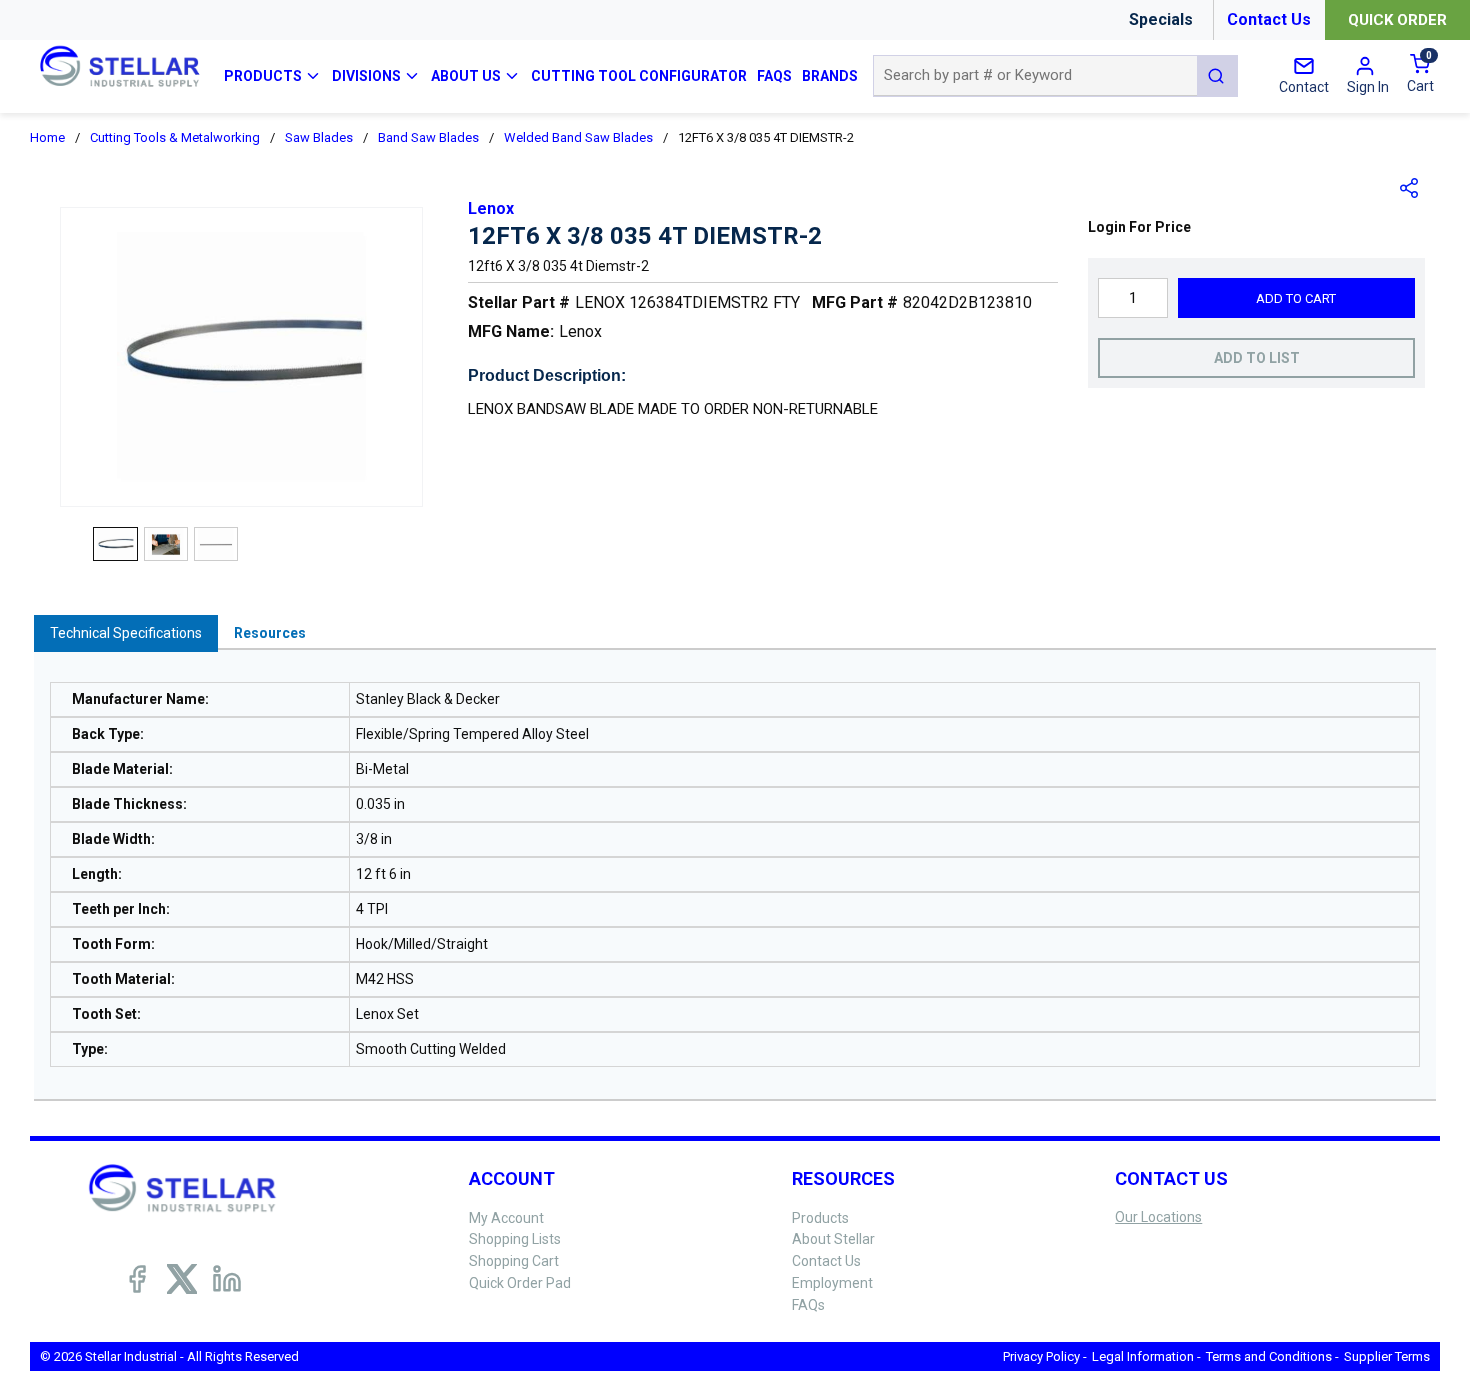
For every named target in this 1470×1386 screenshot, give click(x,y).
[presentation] (126, 633)
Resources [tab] (270, 633)
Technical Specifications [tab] (126, 633)
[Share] (1410, 188)
